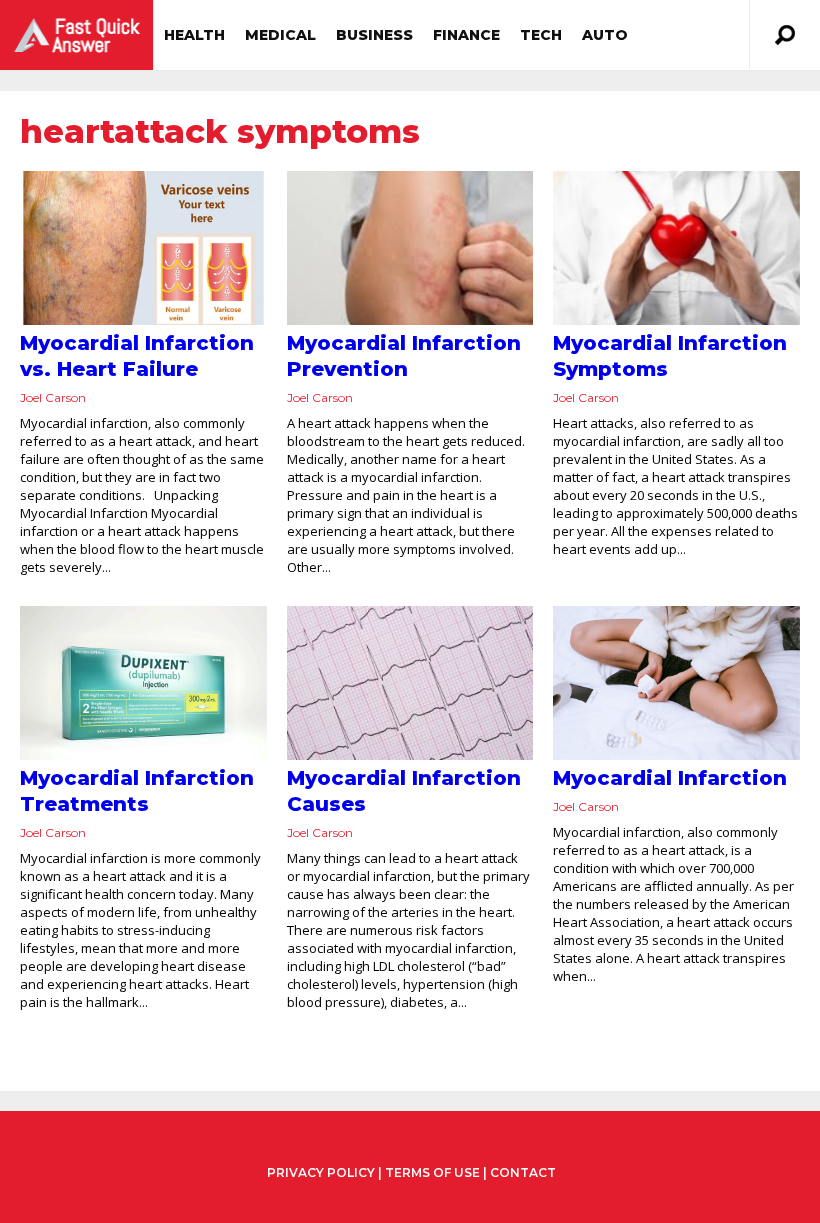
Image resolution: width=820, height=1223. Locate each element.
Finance (466, 35)
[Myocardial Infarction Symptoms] (676, 248)
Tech (541, 35)
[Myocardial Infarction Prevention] (410, 248)
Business (374, 35)
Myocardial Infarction (670, 778)
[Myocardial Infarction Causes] (410, 683)
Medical (280, 35)
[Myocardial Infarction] (676, 683)
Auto (605, 35)
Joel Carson (53, 397)
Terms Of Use (432, 1172)
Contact (523, 1172)
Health (194, 35)
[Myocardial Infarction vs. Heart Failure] (143, 248)
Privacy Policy (321, 1173)
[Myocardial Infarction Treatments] (143, 683)
